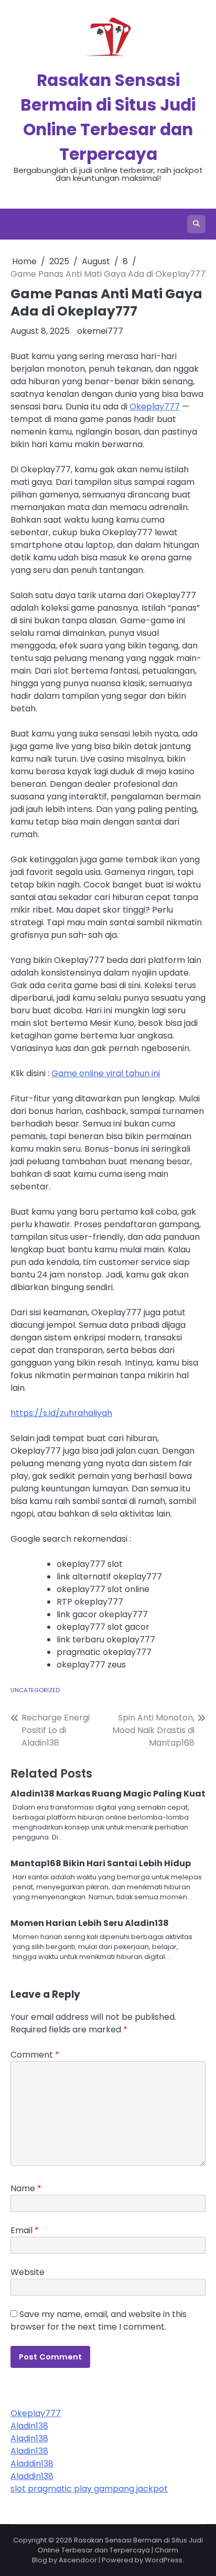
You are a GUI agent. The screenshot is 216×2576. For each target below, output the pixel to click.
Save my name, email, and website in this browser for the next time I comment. (99, 2320)
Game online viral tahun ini (106, 1073)
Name (26, 2188)
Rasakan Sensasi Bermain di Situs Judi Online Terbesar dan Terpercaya (120, 2545)
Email (25, 2230)
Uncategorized (35, 1690)
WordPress (164, 2560)
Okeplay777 (155, 407)
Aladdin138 (32, 2464)
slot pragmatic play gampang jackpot (89, 2489)
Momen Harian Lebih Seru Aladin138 (90, 1923)
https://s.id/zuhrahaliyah (61, 1413)
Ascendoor (78, 2560)
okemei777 (100, 331)
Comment (35, 2055)
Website (28, 2272)
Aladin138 (29, 2426)
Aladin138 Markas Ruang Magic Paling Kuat (108, 1794)
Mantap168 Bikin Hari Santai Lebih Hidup (101, 1863)
